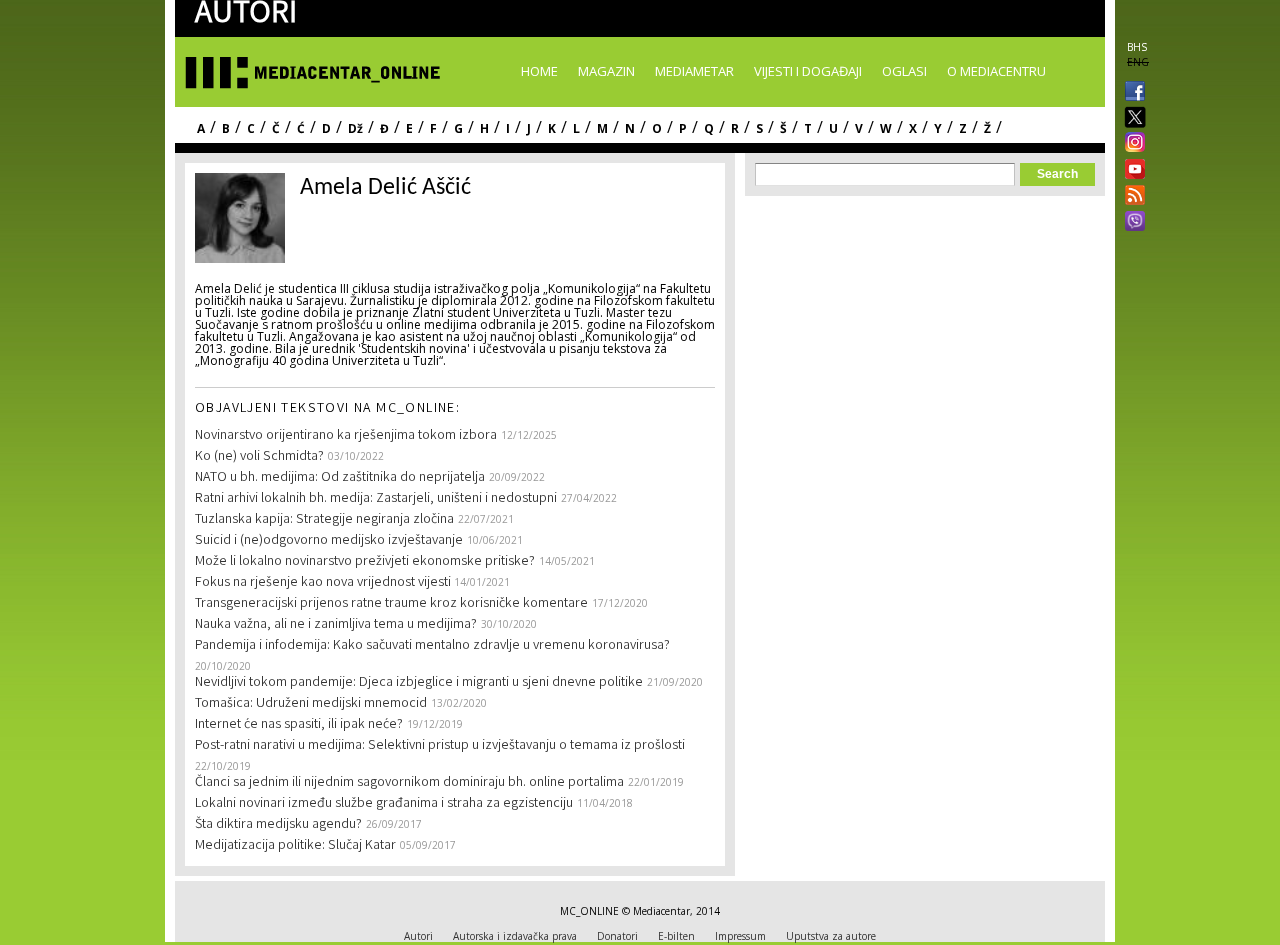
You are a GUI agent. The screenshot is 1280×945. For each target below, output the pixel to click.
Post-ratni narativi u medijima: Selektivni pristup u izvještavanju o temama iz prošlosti (440, 746)
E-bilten (676, 936)
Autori (418, 936)
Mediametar (694, 71)
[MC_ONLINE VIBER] (1131, 223)
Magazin (606, 71)
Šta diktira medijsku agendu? (278, 825)
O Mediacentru (996, 71)
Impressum (740, 936)
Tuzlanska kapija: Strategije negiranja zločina (324, 520)
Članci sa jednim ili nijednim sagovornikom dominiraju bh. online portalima (409, 783)
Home (539, 71)
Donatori (617, 936)
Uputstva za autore (831, 936)
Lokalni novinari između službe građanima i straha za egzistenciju (384, 804)
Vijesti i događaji (808, 71)
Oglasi (904, 71)
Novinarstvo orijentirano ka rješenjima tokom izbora (346, 436)
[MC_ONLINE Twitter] (1131, 118)
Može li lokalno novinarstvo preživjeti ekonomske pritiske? (365, 562)
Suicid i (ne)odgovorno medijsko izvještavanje (329, 541)
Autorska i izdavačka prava (515, 936)
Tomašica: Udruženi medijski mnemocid (311, 704)
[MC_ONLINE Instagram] (1131, 144)
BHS (1137, 47)
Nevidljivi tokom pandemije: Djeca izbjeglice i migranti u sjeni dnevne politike (419, 683)
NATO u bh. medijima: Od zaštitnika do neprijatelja (340, 478)
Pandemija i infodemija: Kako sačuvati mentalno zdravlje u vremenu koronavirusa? (432, 646)
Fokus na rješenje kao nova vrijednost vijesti (324, 583)
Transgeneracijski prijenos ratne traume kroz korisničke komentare (391, 604)
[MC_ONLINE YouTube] (1131, 169)
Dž (355, 128)
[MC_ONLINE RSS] (1131, 197)
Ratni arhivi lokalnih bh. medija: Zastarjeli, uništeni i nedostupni (376, 499)
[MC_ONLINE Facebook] (1131, 93)
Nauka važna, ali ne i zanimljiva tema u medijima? (336, 625)
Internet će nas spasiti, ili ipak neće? (299, 725)
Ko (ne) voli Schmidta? (259, 457)
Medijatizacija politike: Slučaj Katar (295, 846)
